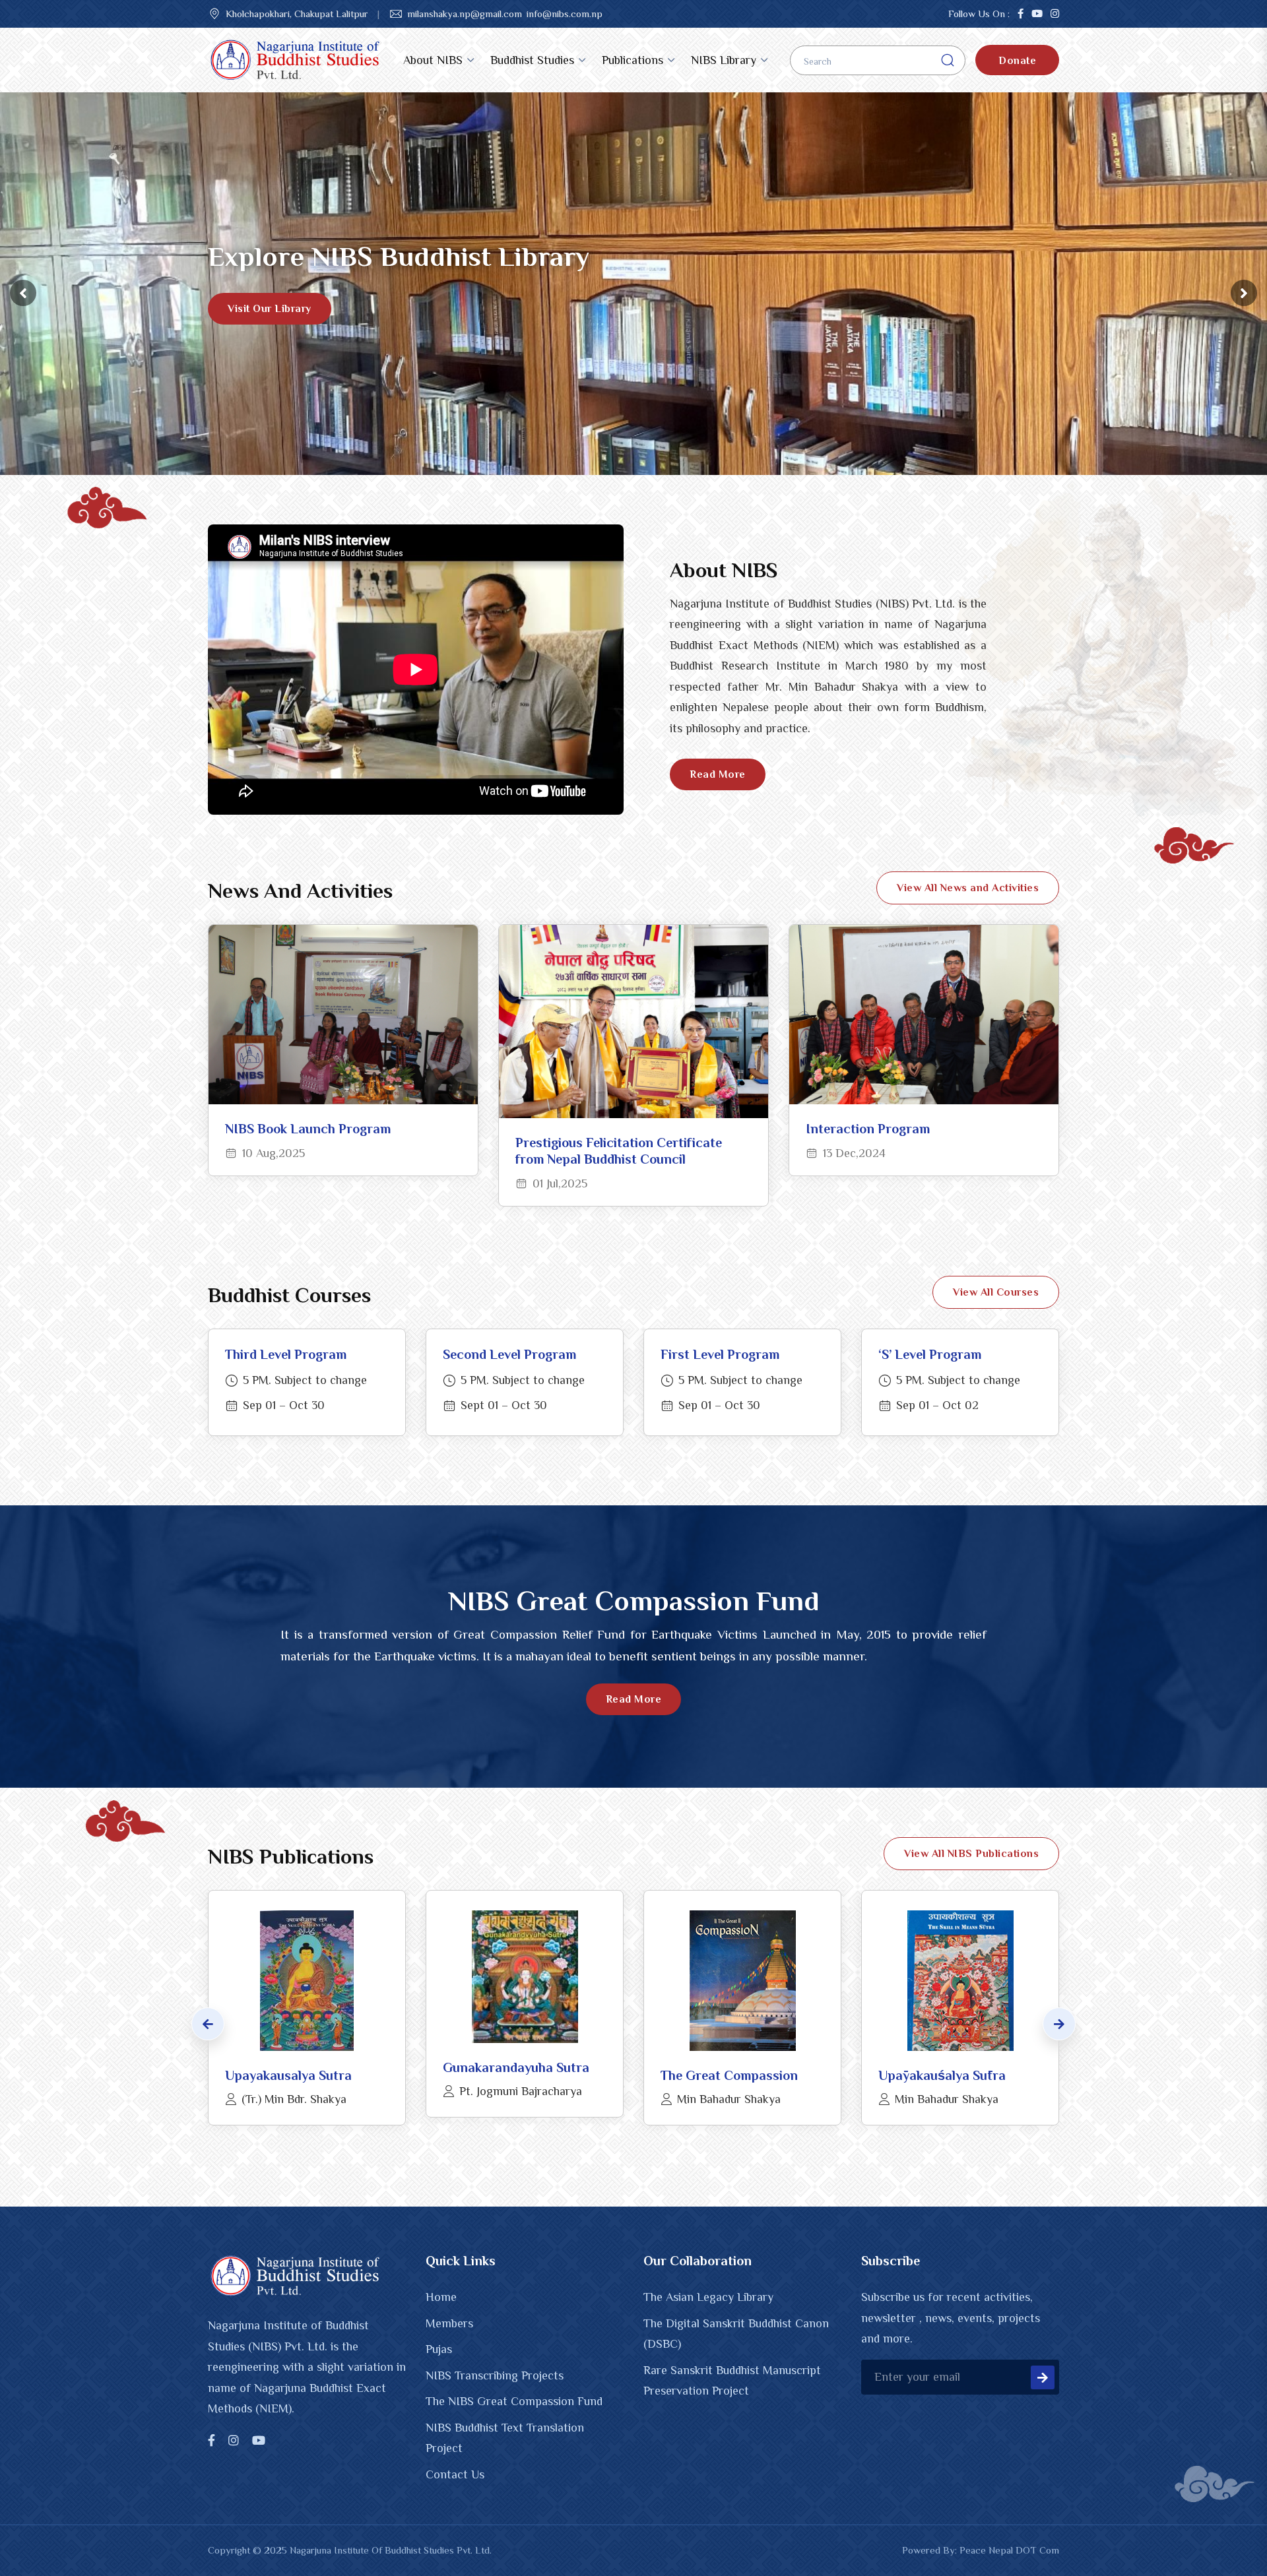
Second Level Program (509, 1354)
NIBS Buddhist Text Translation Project (505, 2438)
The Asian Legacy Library (708, 2297)
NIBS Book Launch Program (308, 1129)
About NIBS (433, 60)
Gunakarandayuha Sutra (516, 2067)
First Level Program (720, 1354)
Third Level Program (286, 1354)
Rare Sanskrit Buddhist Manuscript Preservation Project (732, 2381)
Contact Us (455, 2474)
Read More (718, 774)
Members (449, 2323)
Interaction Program (868, 1129)
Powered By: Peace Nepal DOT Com (981, 2550)
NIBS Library (724, 60)
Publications (633, 60)
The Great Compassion (729, 2075)
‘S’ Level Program (930, 1354)
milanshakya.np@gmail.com (465, 14)
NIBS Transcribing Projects (495, 2375)
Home (441, 2297)
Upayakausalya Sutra (288, 2075)
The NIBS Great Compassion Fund (514, 2401)
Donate (1017, 61)
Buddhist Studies (532, 60)
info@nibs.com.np (565, 14)
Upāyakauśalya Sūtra (942, 2075)
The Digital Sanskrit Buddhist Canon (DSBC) (736, 2334)
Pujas (439, 2349)
